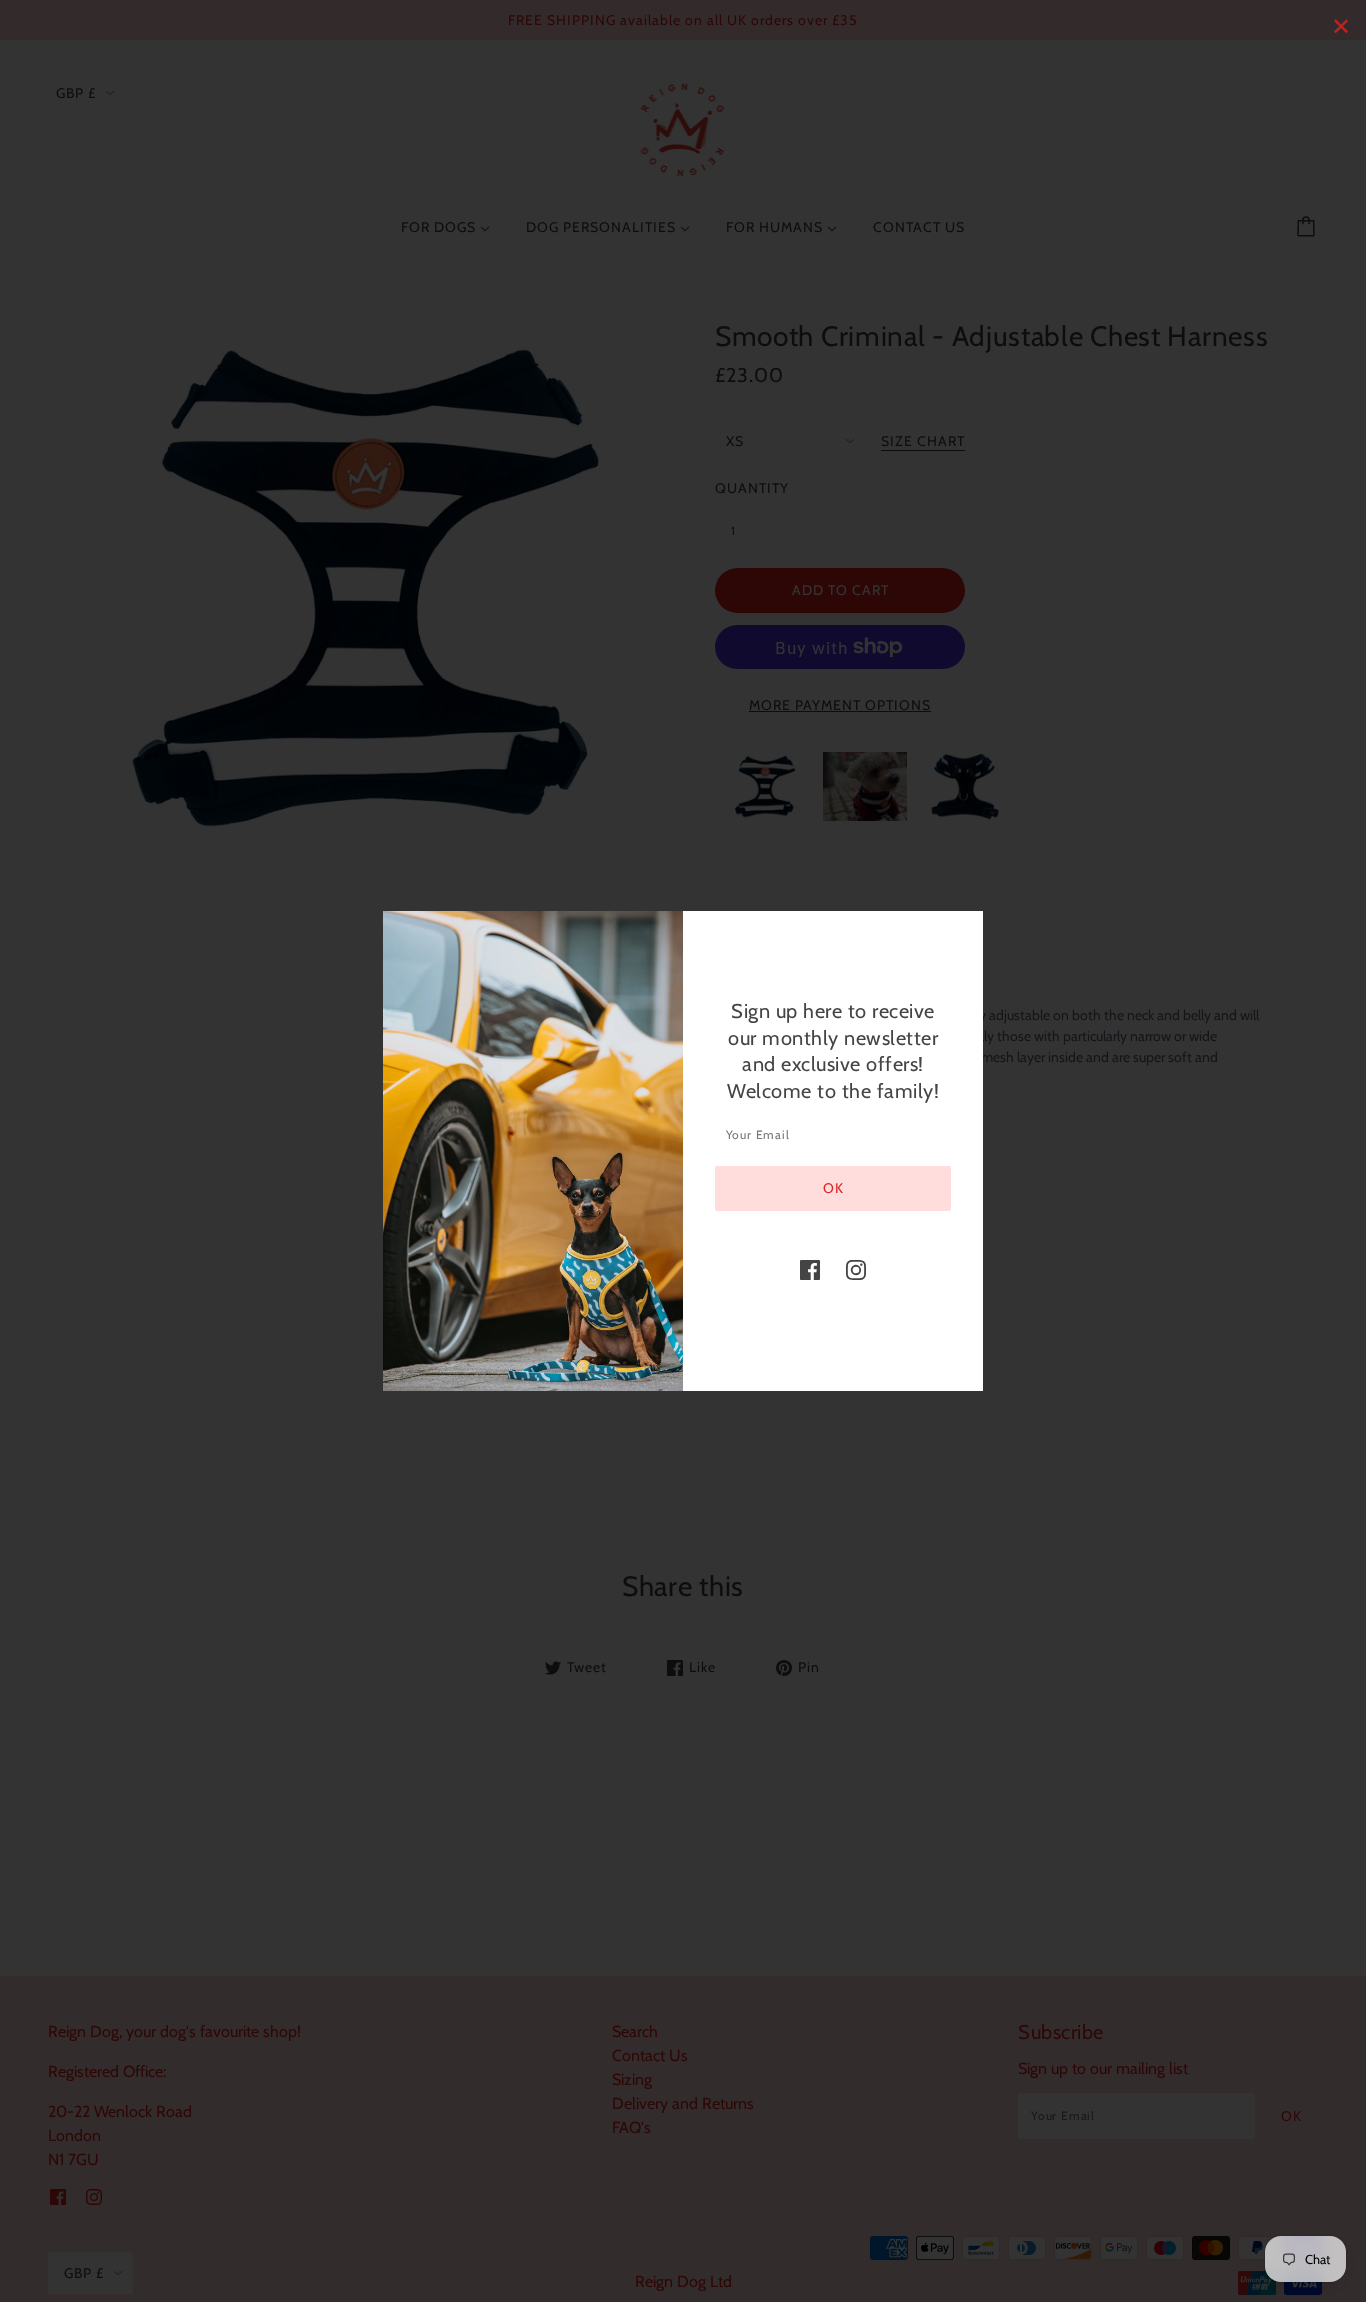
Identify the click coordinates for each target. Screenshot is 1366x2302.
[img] (810, 1269)
